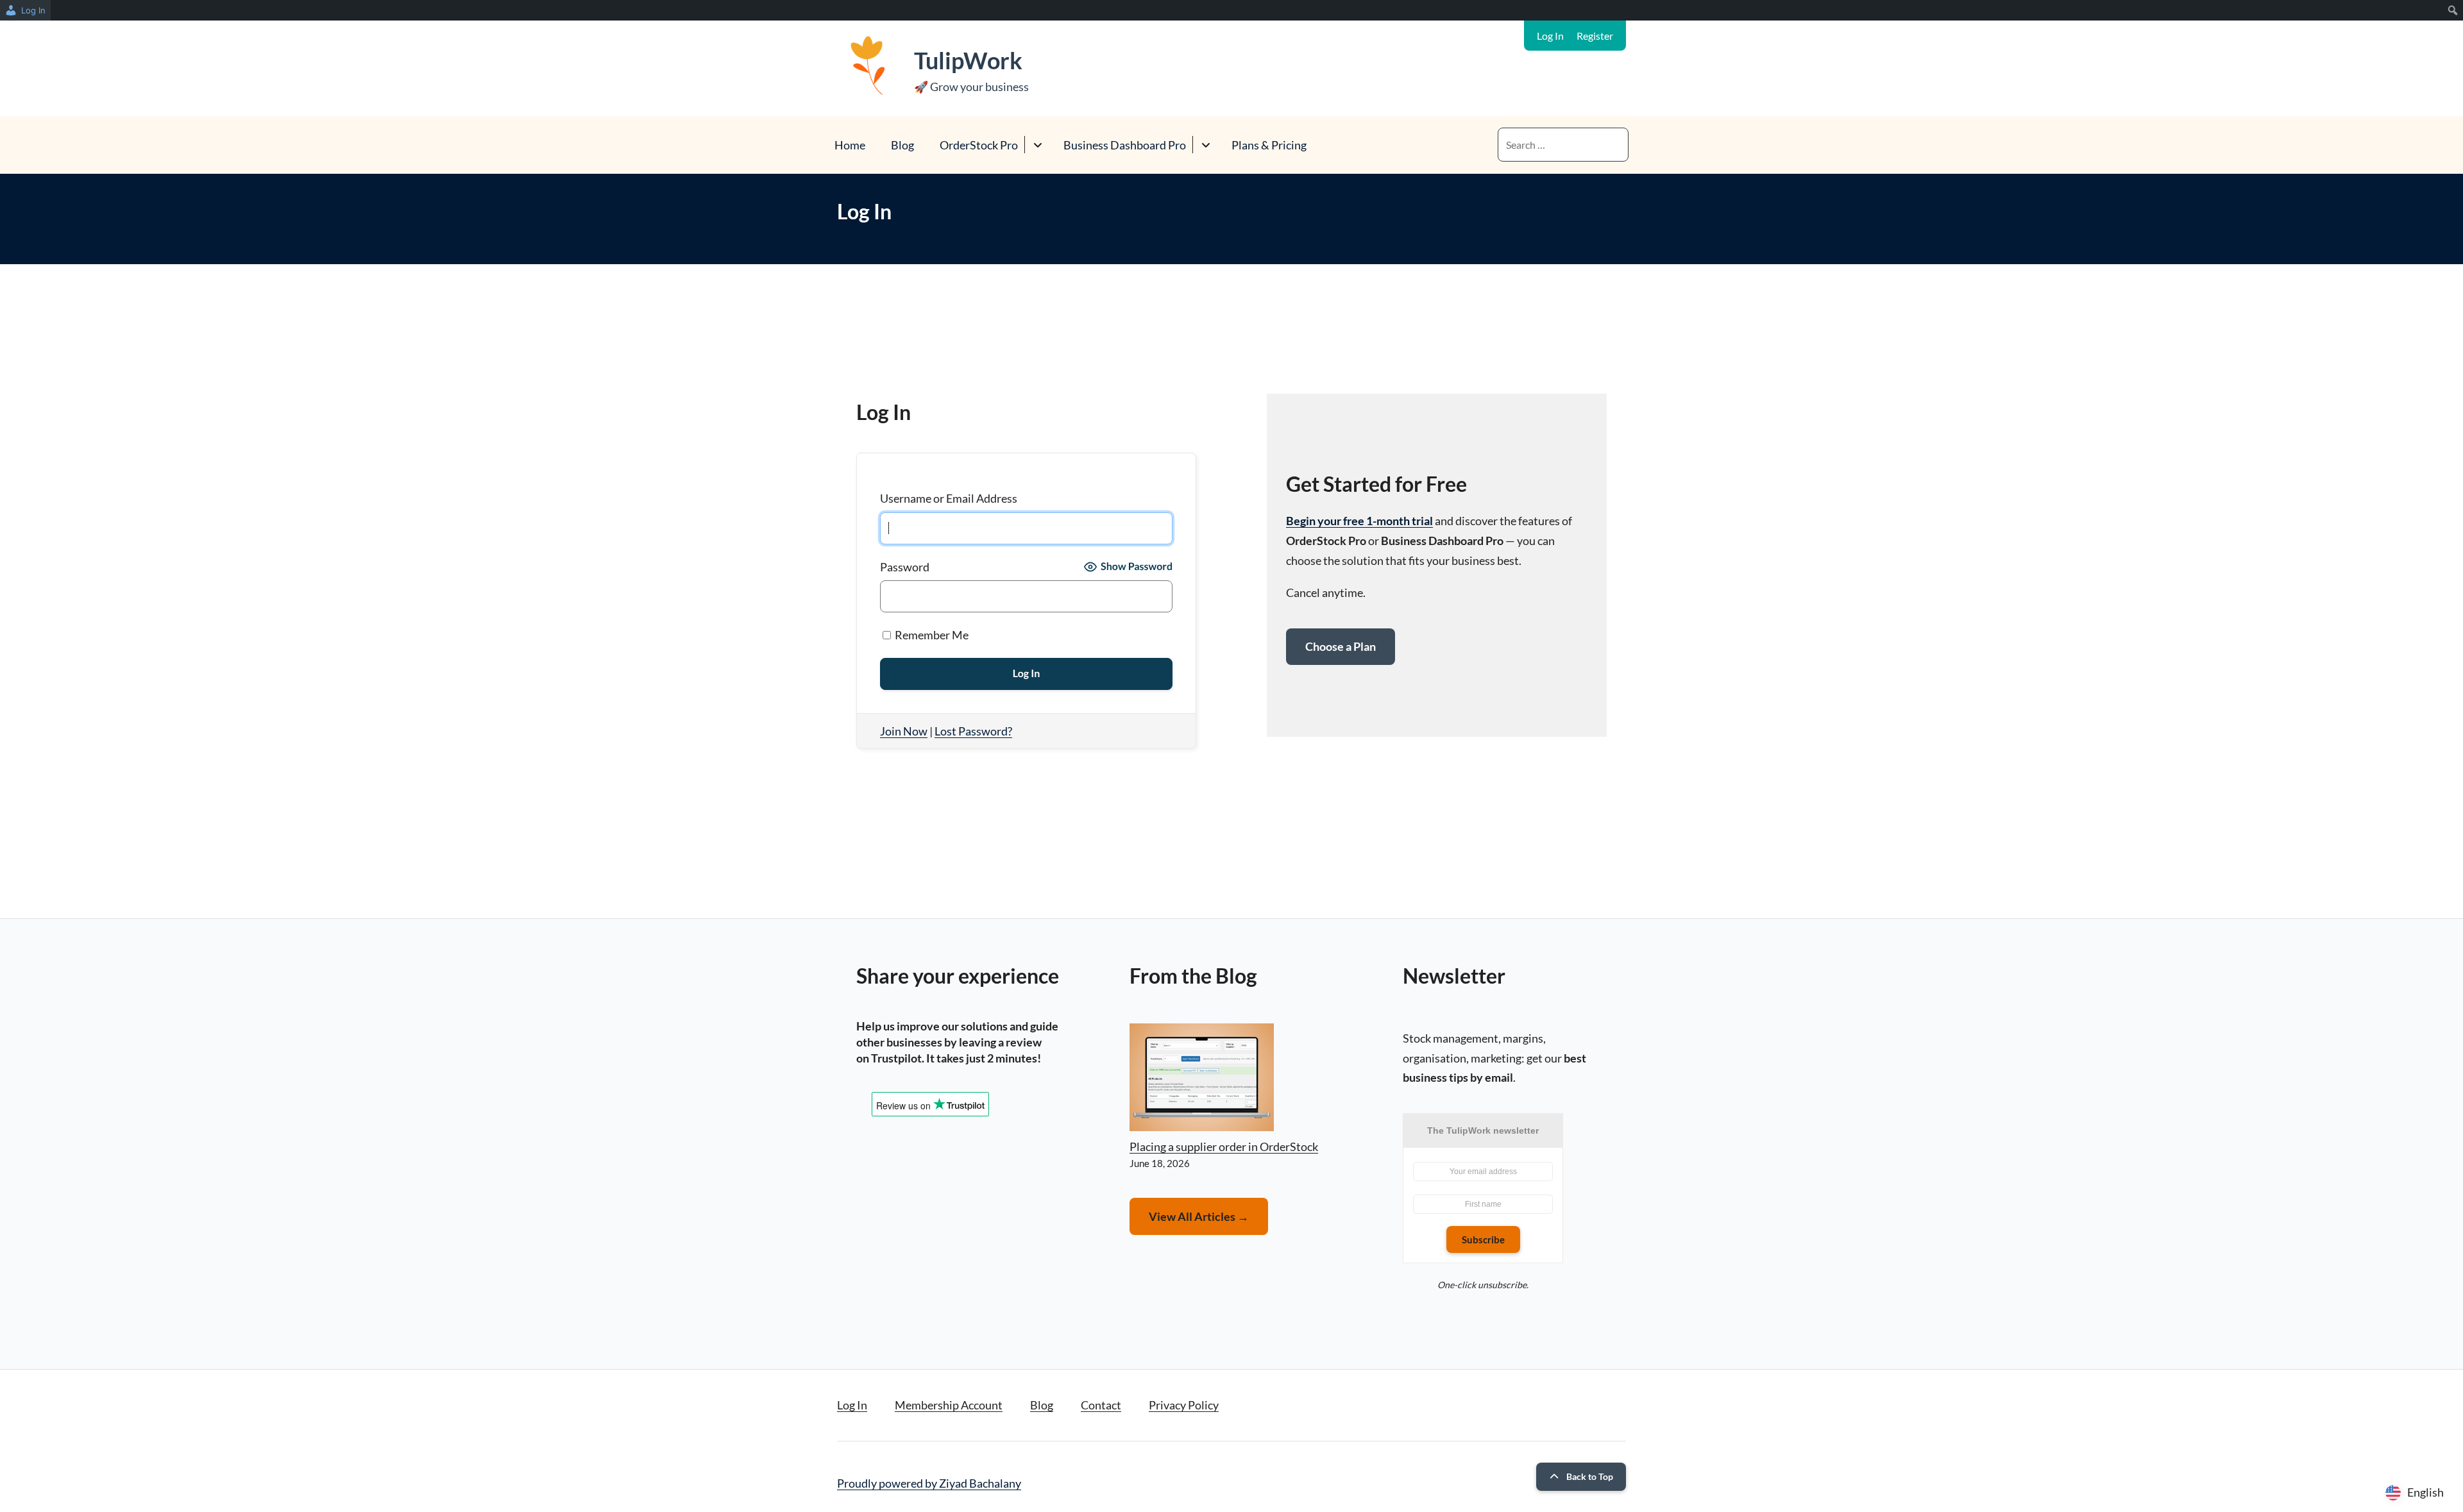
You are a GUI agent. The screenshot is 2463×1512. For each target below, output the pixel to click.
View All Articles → (1199, 1216)
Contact (1101, 1405)
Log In (1550, 36)
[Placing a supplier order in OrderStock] (1202, 1080)
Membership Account (949, 1405)
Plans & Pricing (1269, 145)
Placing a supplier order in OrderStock (1224, 1147)
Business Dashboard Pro (1125, 145)
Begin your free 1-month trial (1359, 521)
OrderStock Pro (979, 145)
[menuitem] (25, 10)
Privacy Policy (1184, 1405)
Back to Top (1590, 1476)
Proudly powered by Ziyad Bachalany (929, 1483)
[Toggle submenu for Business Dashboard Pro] (1206, 145)
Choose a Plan (1341, 646)
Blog (902, 145)
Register (1595, 36)
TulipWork (968, 60)
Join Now (904, 731)
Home (850, 145)
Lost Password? (973, 731)
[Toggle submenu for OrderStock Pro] (1037, 145)
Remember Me (931, 635)
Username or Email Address (949, 498)
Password (905, 567)
